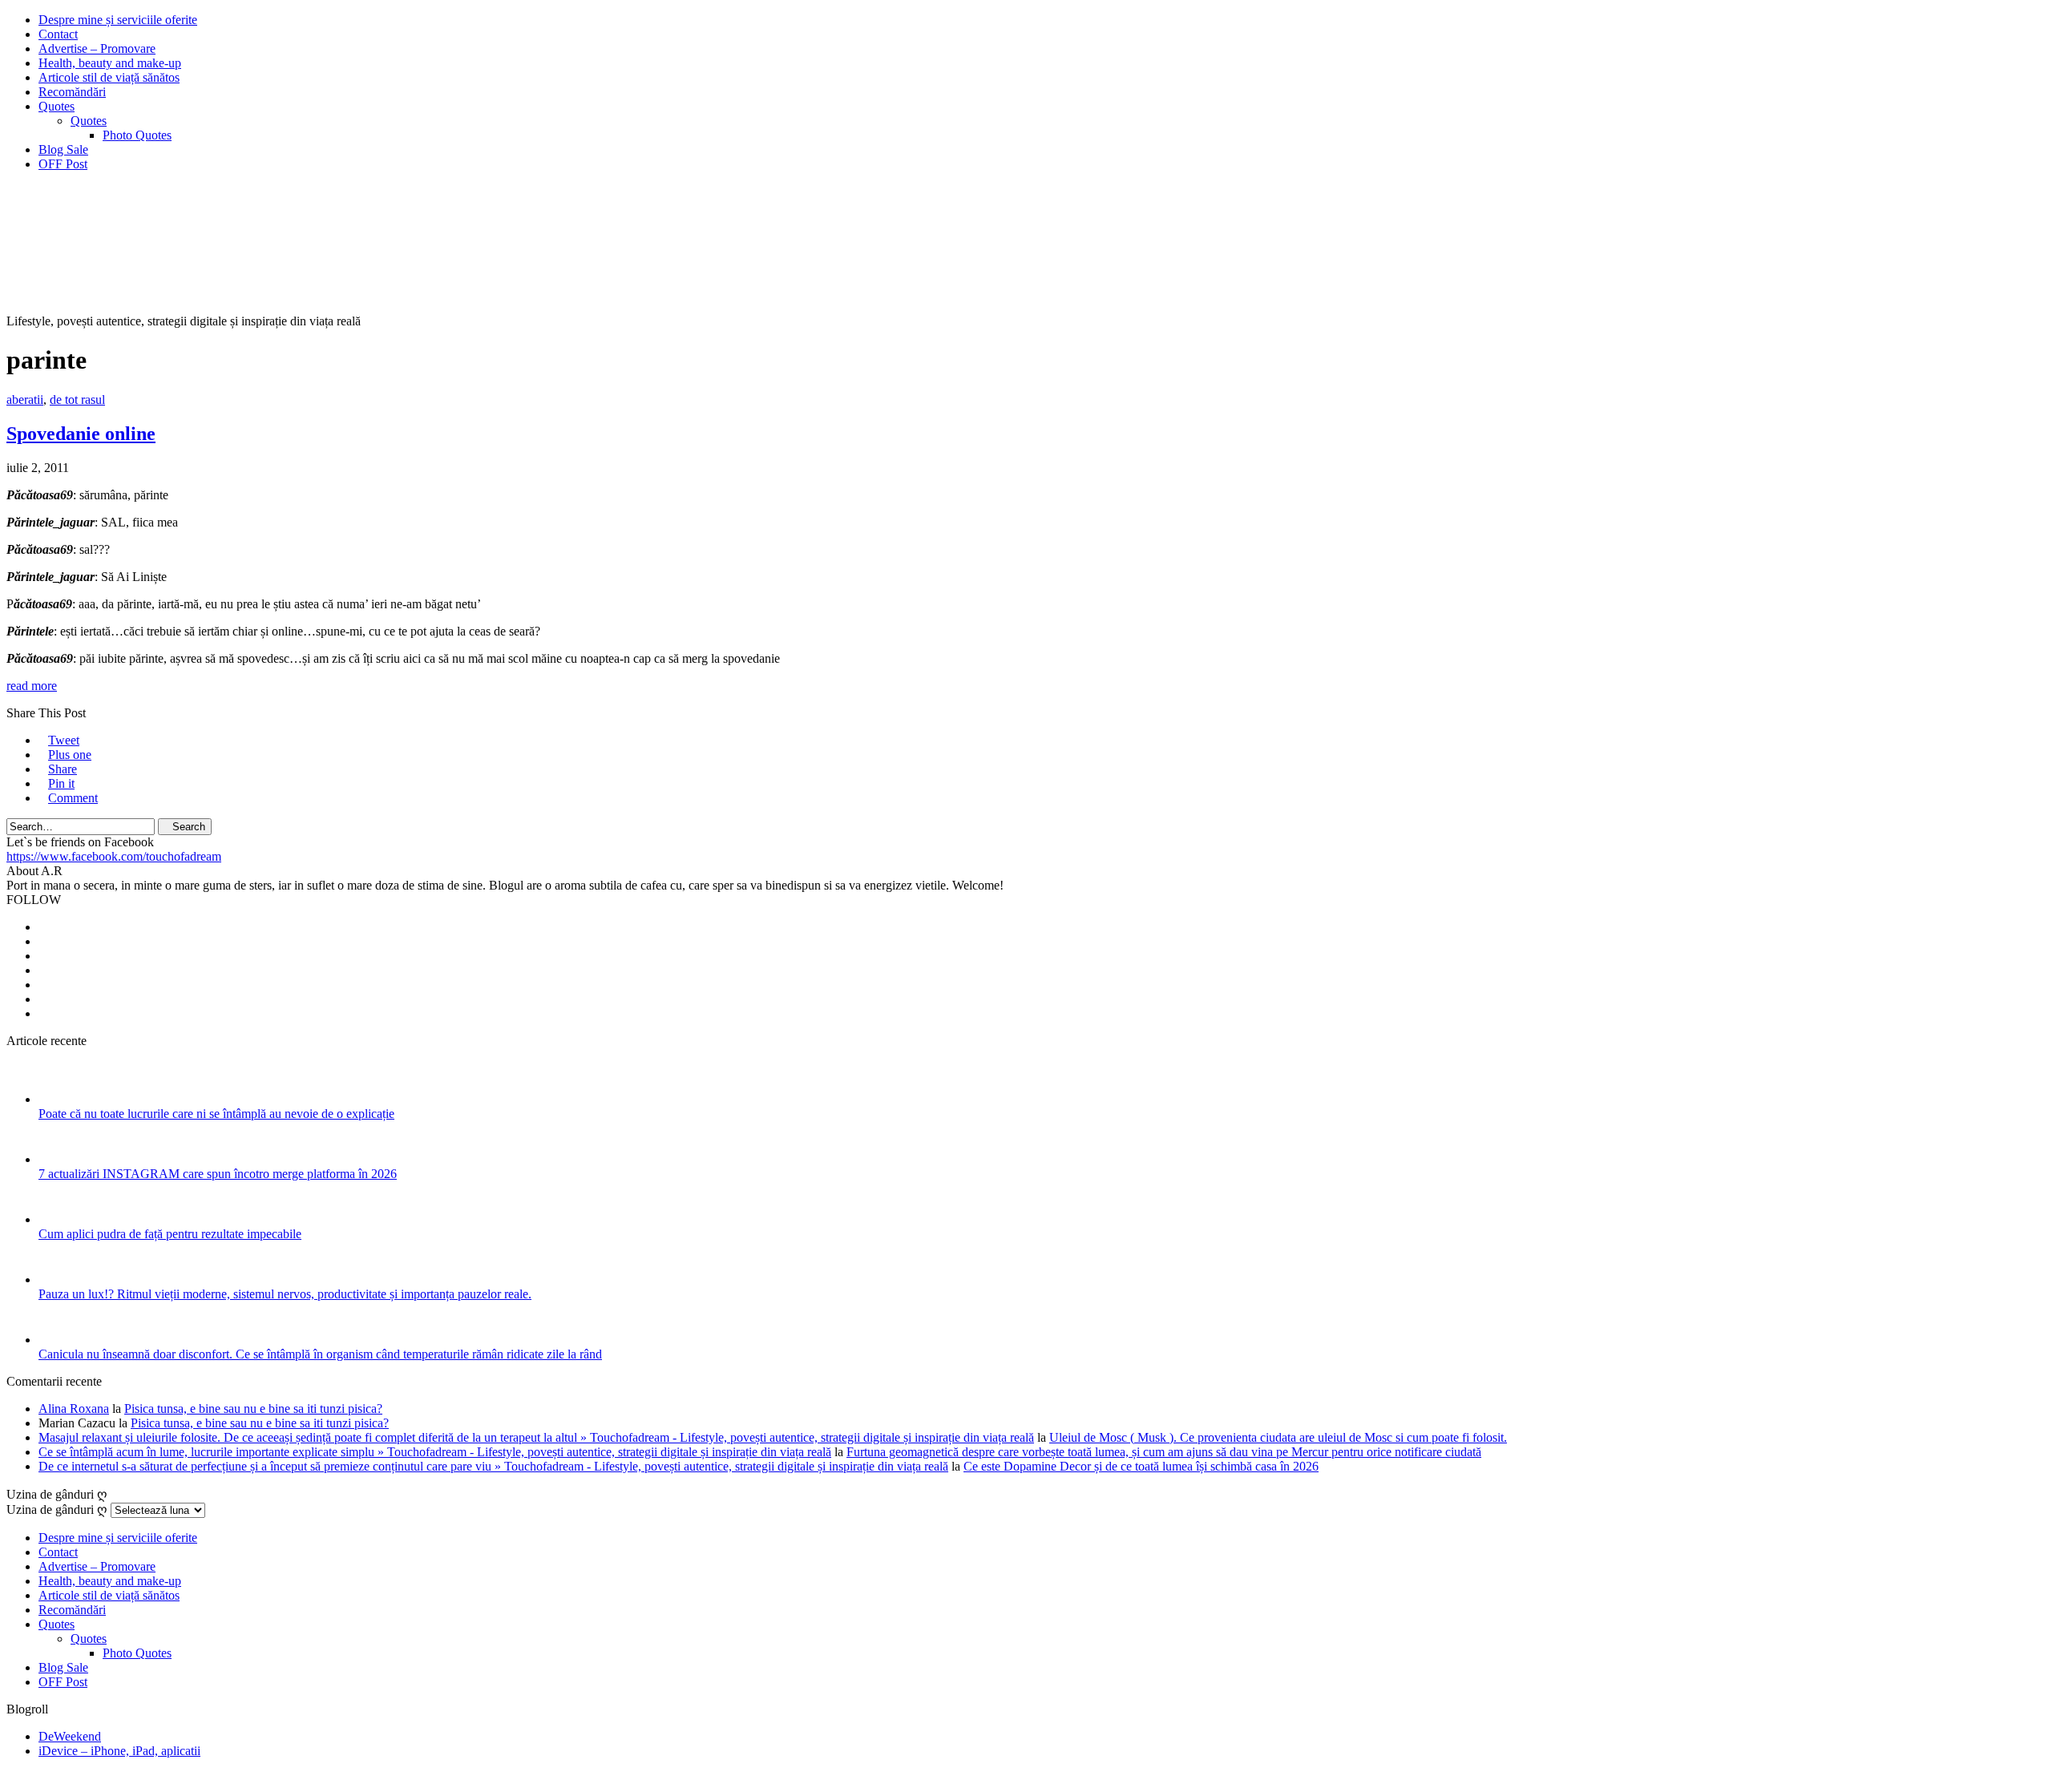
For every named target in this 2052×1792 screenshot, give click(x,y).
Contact (58, 34)
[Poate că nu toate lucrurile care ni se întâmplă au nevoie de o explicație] (60, 1099)
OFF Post (63, 164)
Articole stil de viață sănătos (109, 77)
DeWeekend (70, 1736)
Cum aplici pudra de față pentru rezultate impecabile (170, 1234)
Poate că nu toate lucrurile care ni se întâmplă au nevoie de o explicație (216, 1114)
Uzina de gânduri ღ (57, 1509)
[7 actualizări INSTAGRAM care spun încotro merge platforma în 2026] (60, 1159)
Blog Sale (63, 149)
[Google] (43, 956)
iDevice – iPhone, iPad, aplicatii (119, 1751)
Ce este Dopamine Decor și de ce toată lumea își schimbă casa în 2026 (1141, 1466)
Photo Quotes (137, 135)
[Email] (43, 999)
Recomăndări (72, 92)
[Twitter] (43, 941)
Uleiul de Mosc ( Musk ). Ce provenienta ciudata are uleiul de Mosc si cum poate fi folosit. (1278, 1437)
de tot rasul (77, 400)
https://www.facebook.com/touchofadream (114, 856)
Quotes (57, 106)
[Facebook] (43, 927)
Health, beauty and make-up (110, 63)
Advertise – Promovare (97, 48)
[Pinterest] (43, 985)
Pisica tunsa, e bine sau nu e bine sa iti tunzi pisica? (253, 1409)
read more (32, 686)
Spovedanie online (81, 434)
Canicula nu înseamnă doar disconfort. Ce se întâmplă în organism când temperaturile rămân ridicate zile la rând (320, 1354)
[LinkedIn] (43, 970)
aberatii (25, 400)
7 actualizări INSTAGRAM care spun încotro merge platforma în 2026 (218, 1174)
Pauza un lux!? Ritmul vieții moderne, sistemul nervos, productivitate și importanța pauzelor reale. (285, 1294)
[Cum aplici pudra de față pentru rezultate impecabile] (60, 1219)
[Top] (11, 1778)
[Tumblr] (43, 1013)
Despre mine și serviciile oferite (118, 20)
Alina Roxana (74, 1409)
